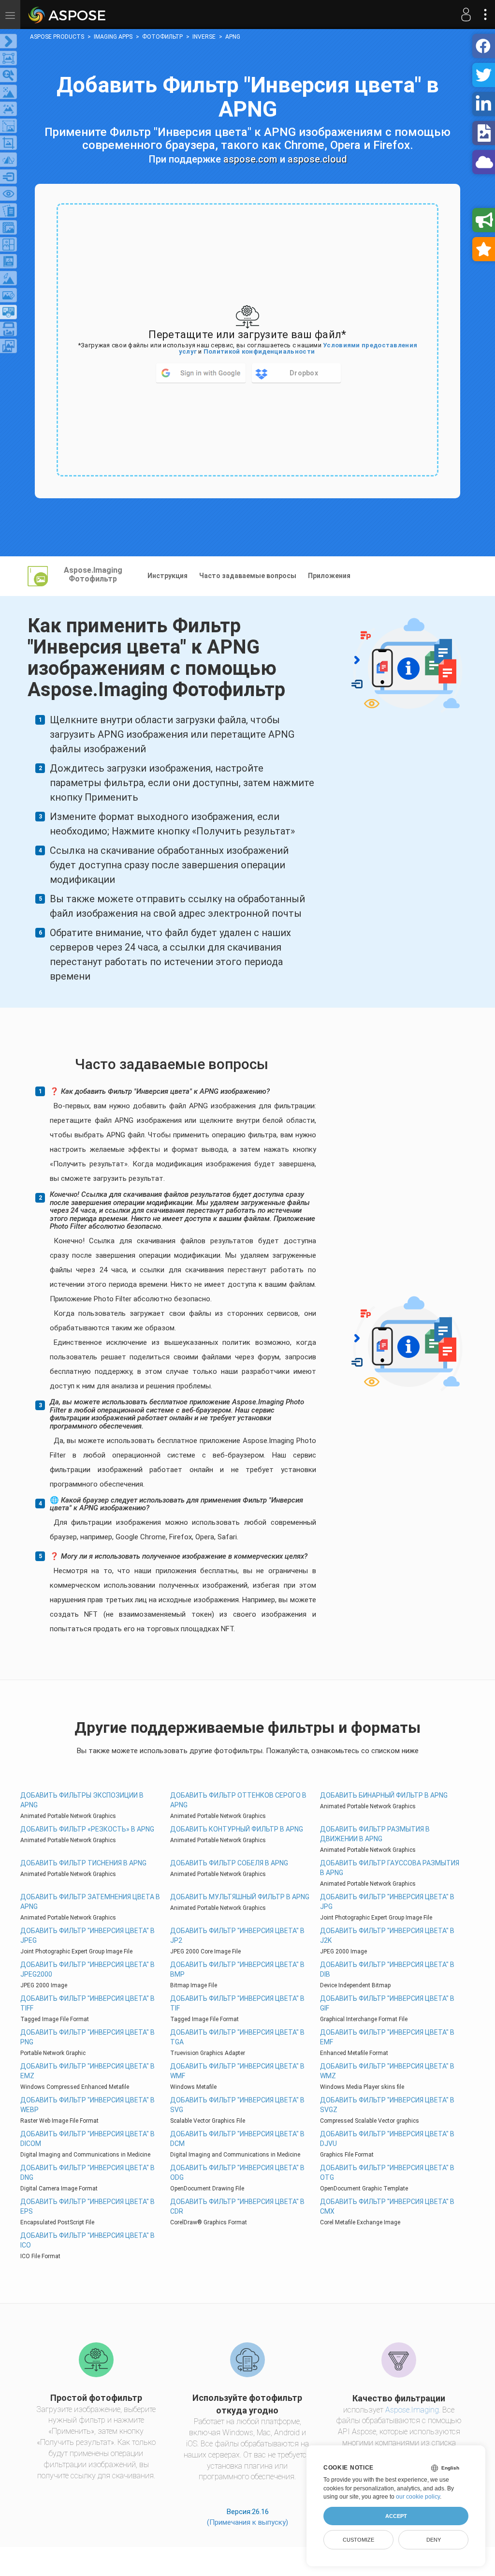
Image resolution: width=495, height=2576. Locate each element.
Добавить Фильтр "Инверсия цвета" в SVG (237, 2105)
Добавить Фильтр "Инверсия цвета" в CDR (237, 2206)
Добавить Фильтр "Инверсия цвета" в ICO (87, 2240)
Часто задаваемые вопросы (248, 576)
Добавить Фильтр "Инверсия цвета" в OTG (387, 2173)
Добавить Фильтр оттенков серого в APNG (238, 1800)
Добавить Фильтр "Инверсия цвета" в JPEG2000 (87, 1969)
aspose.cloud (317, 159)
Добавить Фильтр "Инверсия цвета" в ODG (237, 2173)
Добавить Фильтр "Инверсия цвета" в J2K (387, 1936)
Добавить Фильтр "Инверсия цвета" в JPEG (87, 1936)
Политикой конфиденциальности (259, 351)
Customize (358, 2540)
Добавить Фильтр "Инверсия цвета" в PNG (87, 2037)
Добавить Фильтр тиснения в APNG (83, 1863)
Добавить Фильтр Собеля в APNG (229, 1863)
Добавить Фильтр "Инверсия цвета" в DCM (237, 2139)
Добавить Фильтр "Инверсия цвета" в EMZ (87, 2071)
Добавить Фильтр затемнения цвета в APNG (90, 1902)
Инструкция (167, 576)
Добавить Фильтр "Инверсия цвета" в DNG (87, 2173)
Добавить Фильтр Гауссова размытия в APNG (390, 1868)
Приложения (329, 576)
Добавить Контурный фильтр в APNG (237, 1829)
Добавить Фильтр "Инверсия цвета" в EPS (87, 2206)
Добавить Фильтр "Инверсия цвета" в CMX (387, 2206)
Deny (434, 2540)
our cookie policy (418, 2497)
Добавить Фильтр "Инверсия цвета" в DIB (387, 1969)
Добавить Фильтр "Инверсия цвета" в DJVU (387, 2139)
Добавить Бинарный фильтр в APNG (384, 1795)
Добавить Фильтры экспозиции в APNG (82, 1800)
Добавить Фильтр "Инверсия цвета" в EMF (387, 2037)
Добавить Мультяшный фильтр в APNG (240, 1897)
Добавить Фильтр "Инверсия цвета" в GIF (387, 2003)
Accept (396, 2516)
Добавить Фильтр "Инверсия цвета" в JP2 (237, 1936)
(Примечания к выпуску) (247, 2522)
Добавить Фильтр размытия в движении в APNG (375, 1834)
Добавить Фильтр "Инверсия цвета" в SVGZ (387, 2105)
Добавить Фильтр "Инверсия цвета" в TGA (237, 2037)
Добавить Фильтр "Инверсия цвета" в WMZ (387, 2071)
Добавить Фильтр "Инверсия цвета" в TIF (237, 2003)
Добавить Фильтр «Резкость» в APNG (87, 1829)
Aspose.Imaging (412, 2410)
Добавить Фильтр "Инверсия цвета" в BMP (237, 1969)
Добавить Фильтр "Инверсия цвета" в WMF (237, 2071)
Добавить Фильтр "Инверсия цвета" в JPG (387, 1902)
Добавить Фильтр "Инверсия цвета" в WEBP (87, 2105)
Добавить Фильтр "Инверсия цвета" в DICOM (87, 2139)
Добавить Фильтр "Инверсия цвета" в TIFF (87, 2003)
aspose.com (250, 159)
